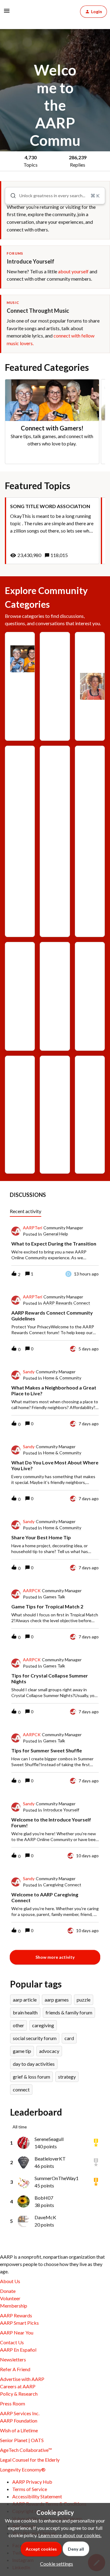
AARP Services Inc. (20, 2413)
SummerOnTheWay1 (57, 2178)
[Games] (20, 659)
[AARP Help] (55, 673)
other (18, 2025)
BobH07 (44, 2198)
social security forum (35, 2038)
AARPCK (32, 1591)
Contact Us (12, 2342)
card (69, 2038)
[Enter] (11, 196)
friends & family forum (69, 2012)
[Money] (90, 969)
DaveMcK (45, 2217)
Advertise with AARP (22, 2379)
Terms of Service (30, 2489)
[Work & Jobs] (90, 1101)
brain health (25, 2012)
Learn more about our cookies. (70, 2535)
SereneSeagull (49, 2139)
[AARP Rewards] (90, 686)
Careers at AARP (18, 2386)
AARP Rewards (16, 2315)
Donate (8, 2291)
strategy (67, 2077)
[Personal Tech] (20, 1115)
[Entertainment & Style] (55, 837)
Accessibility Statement (37, 2496)
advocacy (49, 2051)
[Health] (20, 973)
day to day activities (34, 2064)
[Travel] (55, 1087)
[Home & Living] (55, 996)
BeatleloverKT (50, 2159)
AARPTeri (33, 1228)
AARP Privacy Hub (32, 2482)
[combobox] (55, 196)
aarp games (57, 2000)
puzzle (84, 2000)
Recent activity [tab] (26, 1211)
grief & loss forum (31, 2077)
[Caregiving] (20, 795)
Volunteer (10, 2298)
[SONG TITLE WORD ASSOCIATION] (52, 531)
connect (21, 2089)
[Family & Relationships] (90, 841)
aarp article (25, 2000)
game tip (22, 2051)
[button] (55, 2564)
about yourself (73, 271)
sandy (29, 1372)
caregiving (43, 2025)
